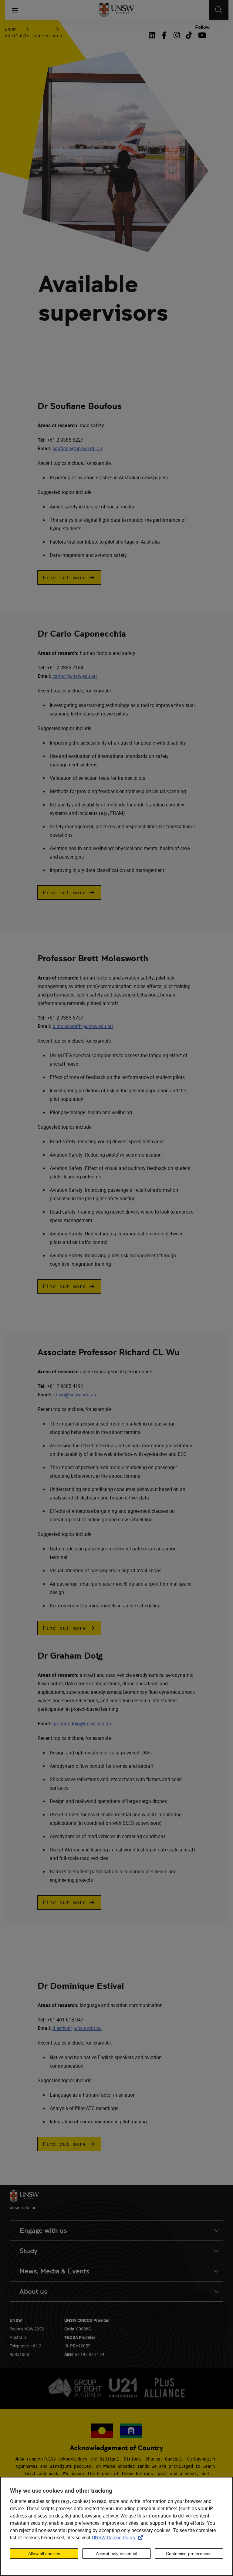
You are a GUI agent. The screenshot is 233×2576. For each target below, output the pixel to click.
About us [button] (33, 2291)
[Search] (219, 10)
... (42, 29)
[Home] (117, 10)
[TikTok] (189, 35)
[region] (116, 2526)
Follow (202, 27)
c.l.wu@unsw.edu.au (74, 1395)
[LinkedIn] (153, 35)
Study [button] (28, 2251)
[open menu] (15, 10)
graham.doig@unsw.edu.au (82, 1723)
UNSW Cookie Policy (119, 2537)
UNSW (10, 29)
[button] (69, 578)
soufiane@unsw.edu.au (77, 448)
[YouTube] (202, 35)
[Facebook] (164, 35)
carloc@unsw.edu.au (75, 676)
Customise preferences (189, 2554)
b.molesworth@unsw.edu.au (83, 1026)
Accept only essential (116, 2554)
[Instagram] (177, 35)
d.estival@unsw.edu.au (77, 2028)
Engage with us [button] (43, 2231)
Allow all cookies (44, 2554)
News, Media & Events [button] (54, 2271)
